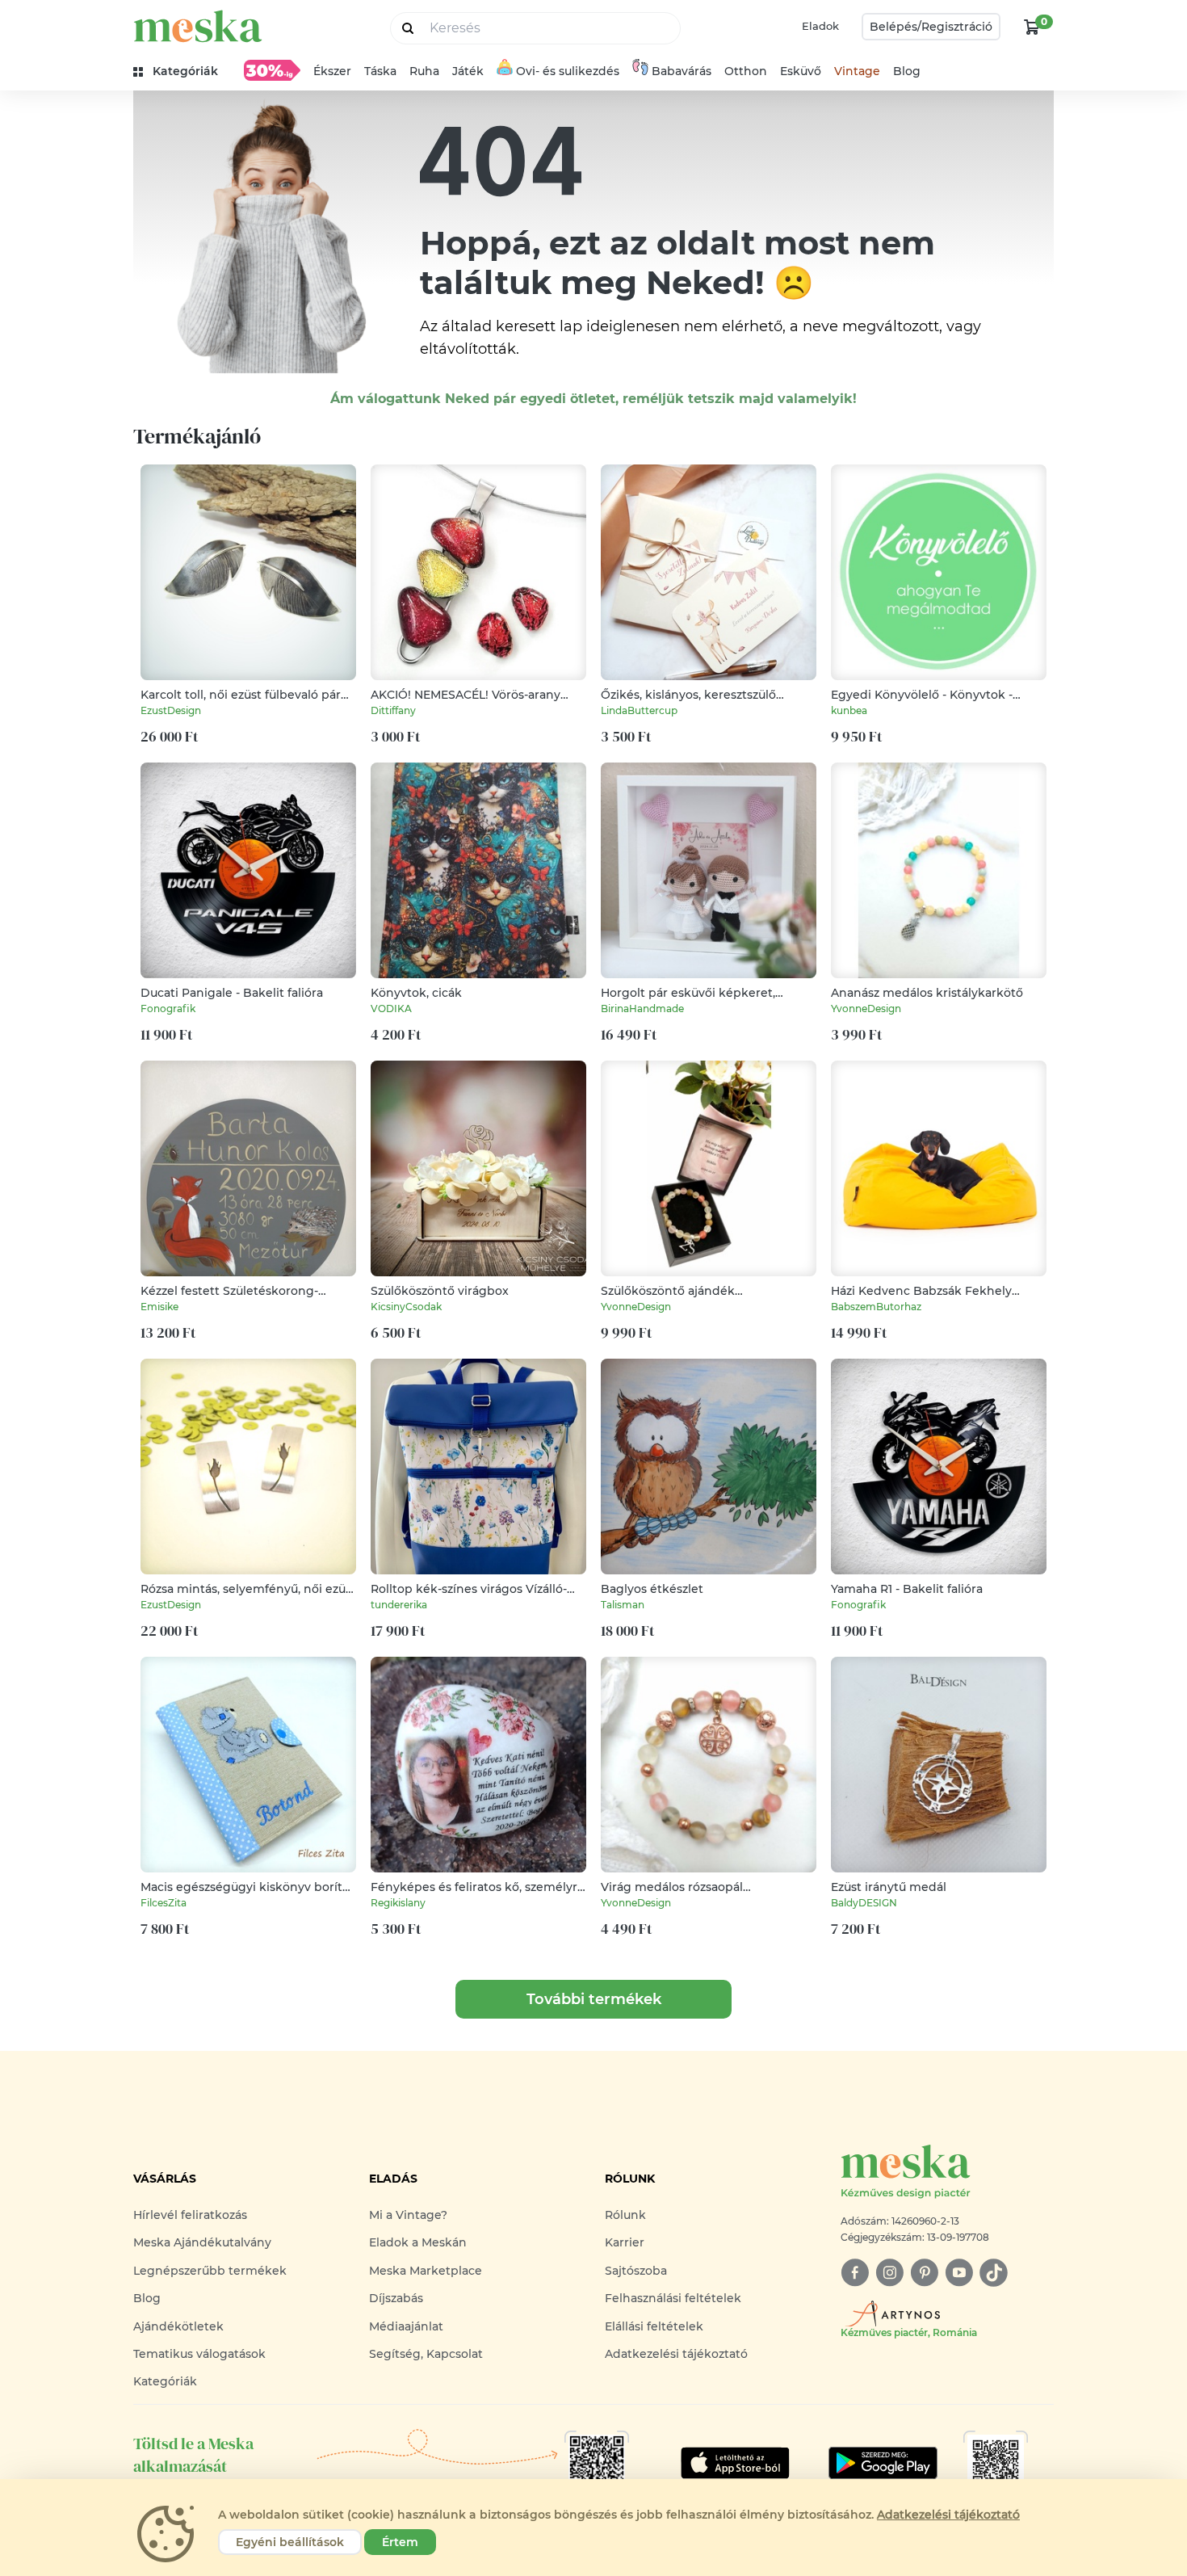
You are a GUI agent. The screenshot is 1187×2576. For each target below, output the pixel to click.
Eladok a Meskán (418, 2242)
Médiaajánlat (406, 2326)
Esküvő (801, 71)
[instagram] (889, 2273)
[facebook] (855, 2273)
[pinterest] (924, 2273)
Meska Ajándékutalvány (202, 2242)
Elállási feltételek (654, 2326)
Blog (907, 71)
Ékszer (332, 71)
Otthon (746, 71)
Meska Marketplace (426, 2271)
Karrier (625, 2242)
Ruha (424, 71)
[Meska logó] (198, 26)
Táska (380, 71)
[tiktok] (994, 2273)
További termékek (594, 1999)
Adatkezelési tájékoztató (676, 2354)
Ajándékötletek (178, 2326)
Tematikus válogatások (199, 2354)
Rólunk (625, 2215)
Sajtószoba (636, 2271)
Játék (468, 71)
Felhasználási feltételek (673, 2298)
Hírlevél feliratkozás (190, 2215)
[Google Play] (735, 2463)
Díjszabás (396, 2298)
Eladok (820, 26)
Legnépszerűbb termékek (210, 2271)
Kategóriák (165, 2381)
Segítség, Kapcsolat (426, 2354)
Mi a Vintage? (408, 2215)
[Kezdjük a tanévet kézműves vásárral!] (272, 70)
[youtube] (959, 2273)
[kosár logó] (1032, 27)
